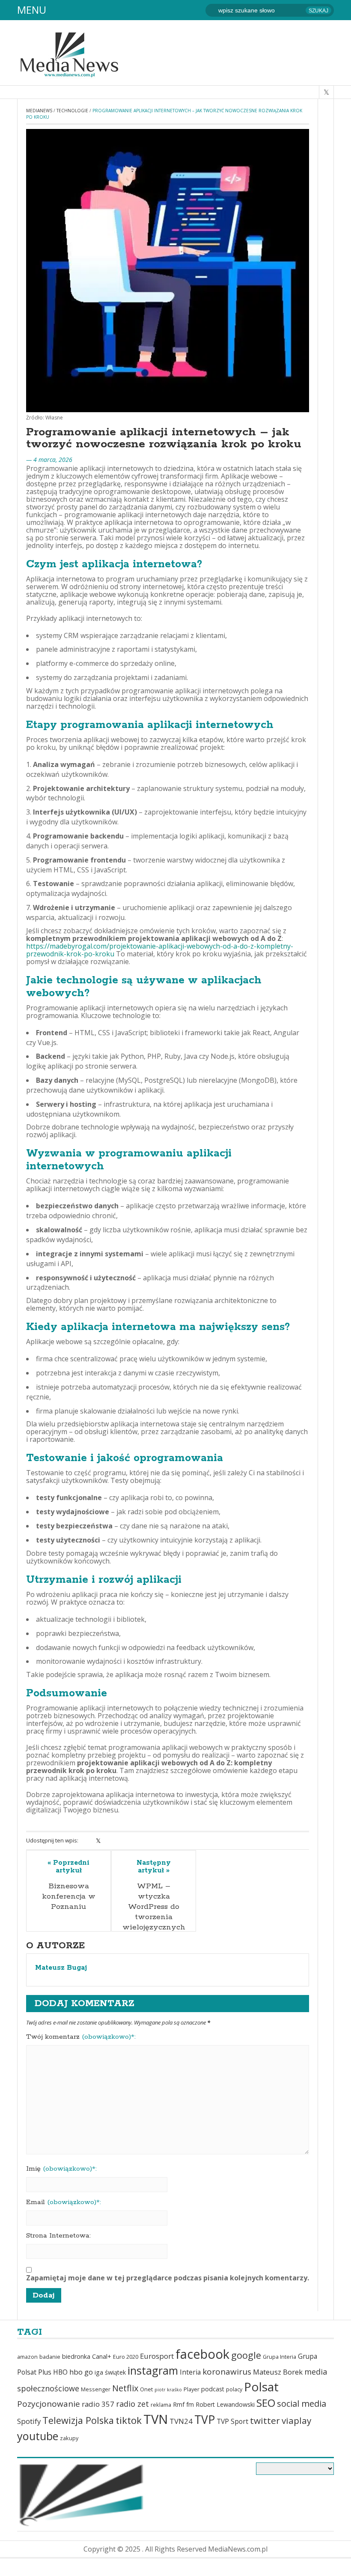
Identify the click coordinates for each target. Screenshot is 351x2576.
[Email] (132, 1841)
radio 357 (98, 2404)
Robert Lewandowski (225, 2404)
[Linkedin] (109, 1841)
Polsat (261, 2387)
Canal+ (102, 2356)
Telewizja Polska (78, 2420)
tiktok (129, 2420)
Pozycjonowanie (49, 2404)
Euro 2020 (126, 2357)
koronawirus (227, 2372)
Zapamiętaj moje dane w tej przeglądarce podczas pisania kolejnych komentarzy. (168, 2278)
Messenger (96, 2389)
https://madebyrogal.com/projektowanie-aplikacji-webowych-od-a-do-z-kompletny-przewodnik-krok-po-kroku (160, 950)
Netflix (125, 2388)
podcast (213, 2389)
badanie (50, 2357)
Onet (146, 2389)
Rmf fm (183, 2404)
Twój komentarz (81, 2037)
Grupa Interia (280, 2357)
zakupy (69, 2438)
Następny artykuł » (154, 1867)
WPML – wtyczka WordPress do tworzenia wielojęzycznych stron (154, 1912)
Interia (190, 2372)
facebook (202, 2354)
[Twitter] (98, 1841)
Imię (61, 2169)
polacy (234, 2389)
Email (64, 2202)
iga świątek (110, 2372)
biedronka (76, 2356)
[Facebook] (87, 1841)
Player (192, 2389)
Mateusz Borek (278, 2372)
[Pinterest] (120, 1841)
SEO (266, 2403)
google (246, 2355)
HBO (60, 2372)
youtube (38, 2436)
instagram (153, 2370)
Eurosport (157, 2356)
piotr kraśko (168, 2390)
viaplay (296, 2420)
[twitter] (326, 92)
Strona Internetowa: (58, 2236)
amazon (27, 2357)
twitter (265, 2420)
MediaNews (39, 111)
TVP (205, 2420)
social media (302, 2404)
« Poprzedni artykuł (68, 1867)
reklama (161, 2405)
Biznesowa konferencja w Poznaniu (69, 1896)
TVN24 (181, 2421)
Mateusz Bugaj (61, 1968)
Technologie (72, 111)
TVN (156, 2419)
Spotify (29, 2421)
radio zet (132, 2404)
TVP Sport (232, 2421)
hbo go (81, 2372)
